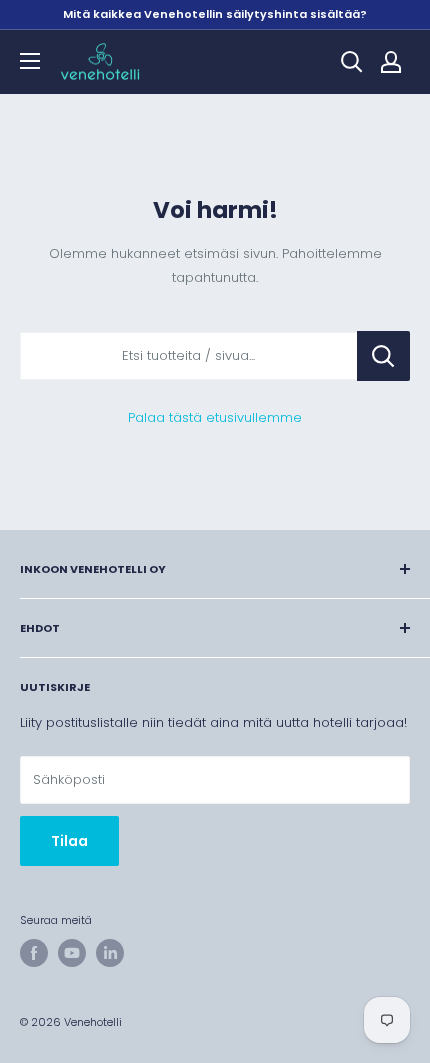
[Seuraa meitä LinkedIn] (110, 953)
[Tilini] (391, 62)
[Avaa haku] (352, 62)
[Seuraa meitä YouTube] (72, 953)
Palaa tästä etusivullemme (215, 417)
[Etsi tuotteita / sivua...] (383, 356)
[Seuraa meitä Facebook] (34, 953)
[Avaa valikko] (30, 61)
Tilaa (69, 841)
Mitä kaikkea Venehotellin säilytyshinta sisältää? (215, 14)
